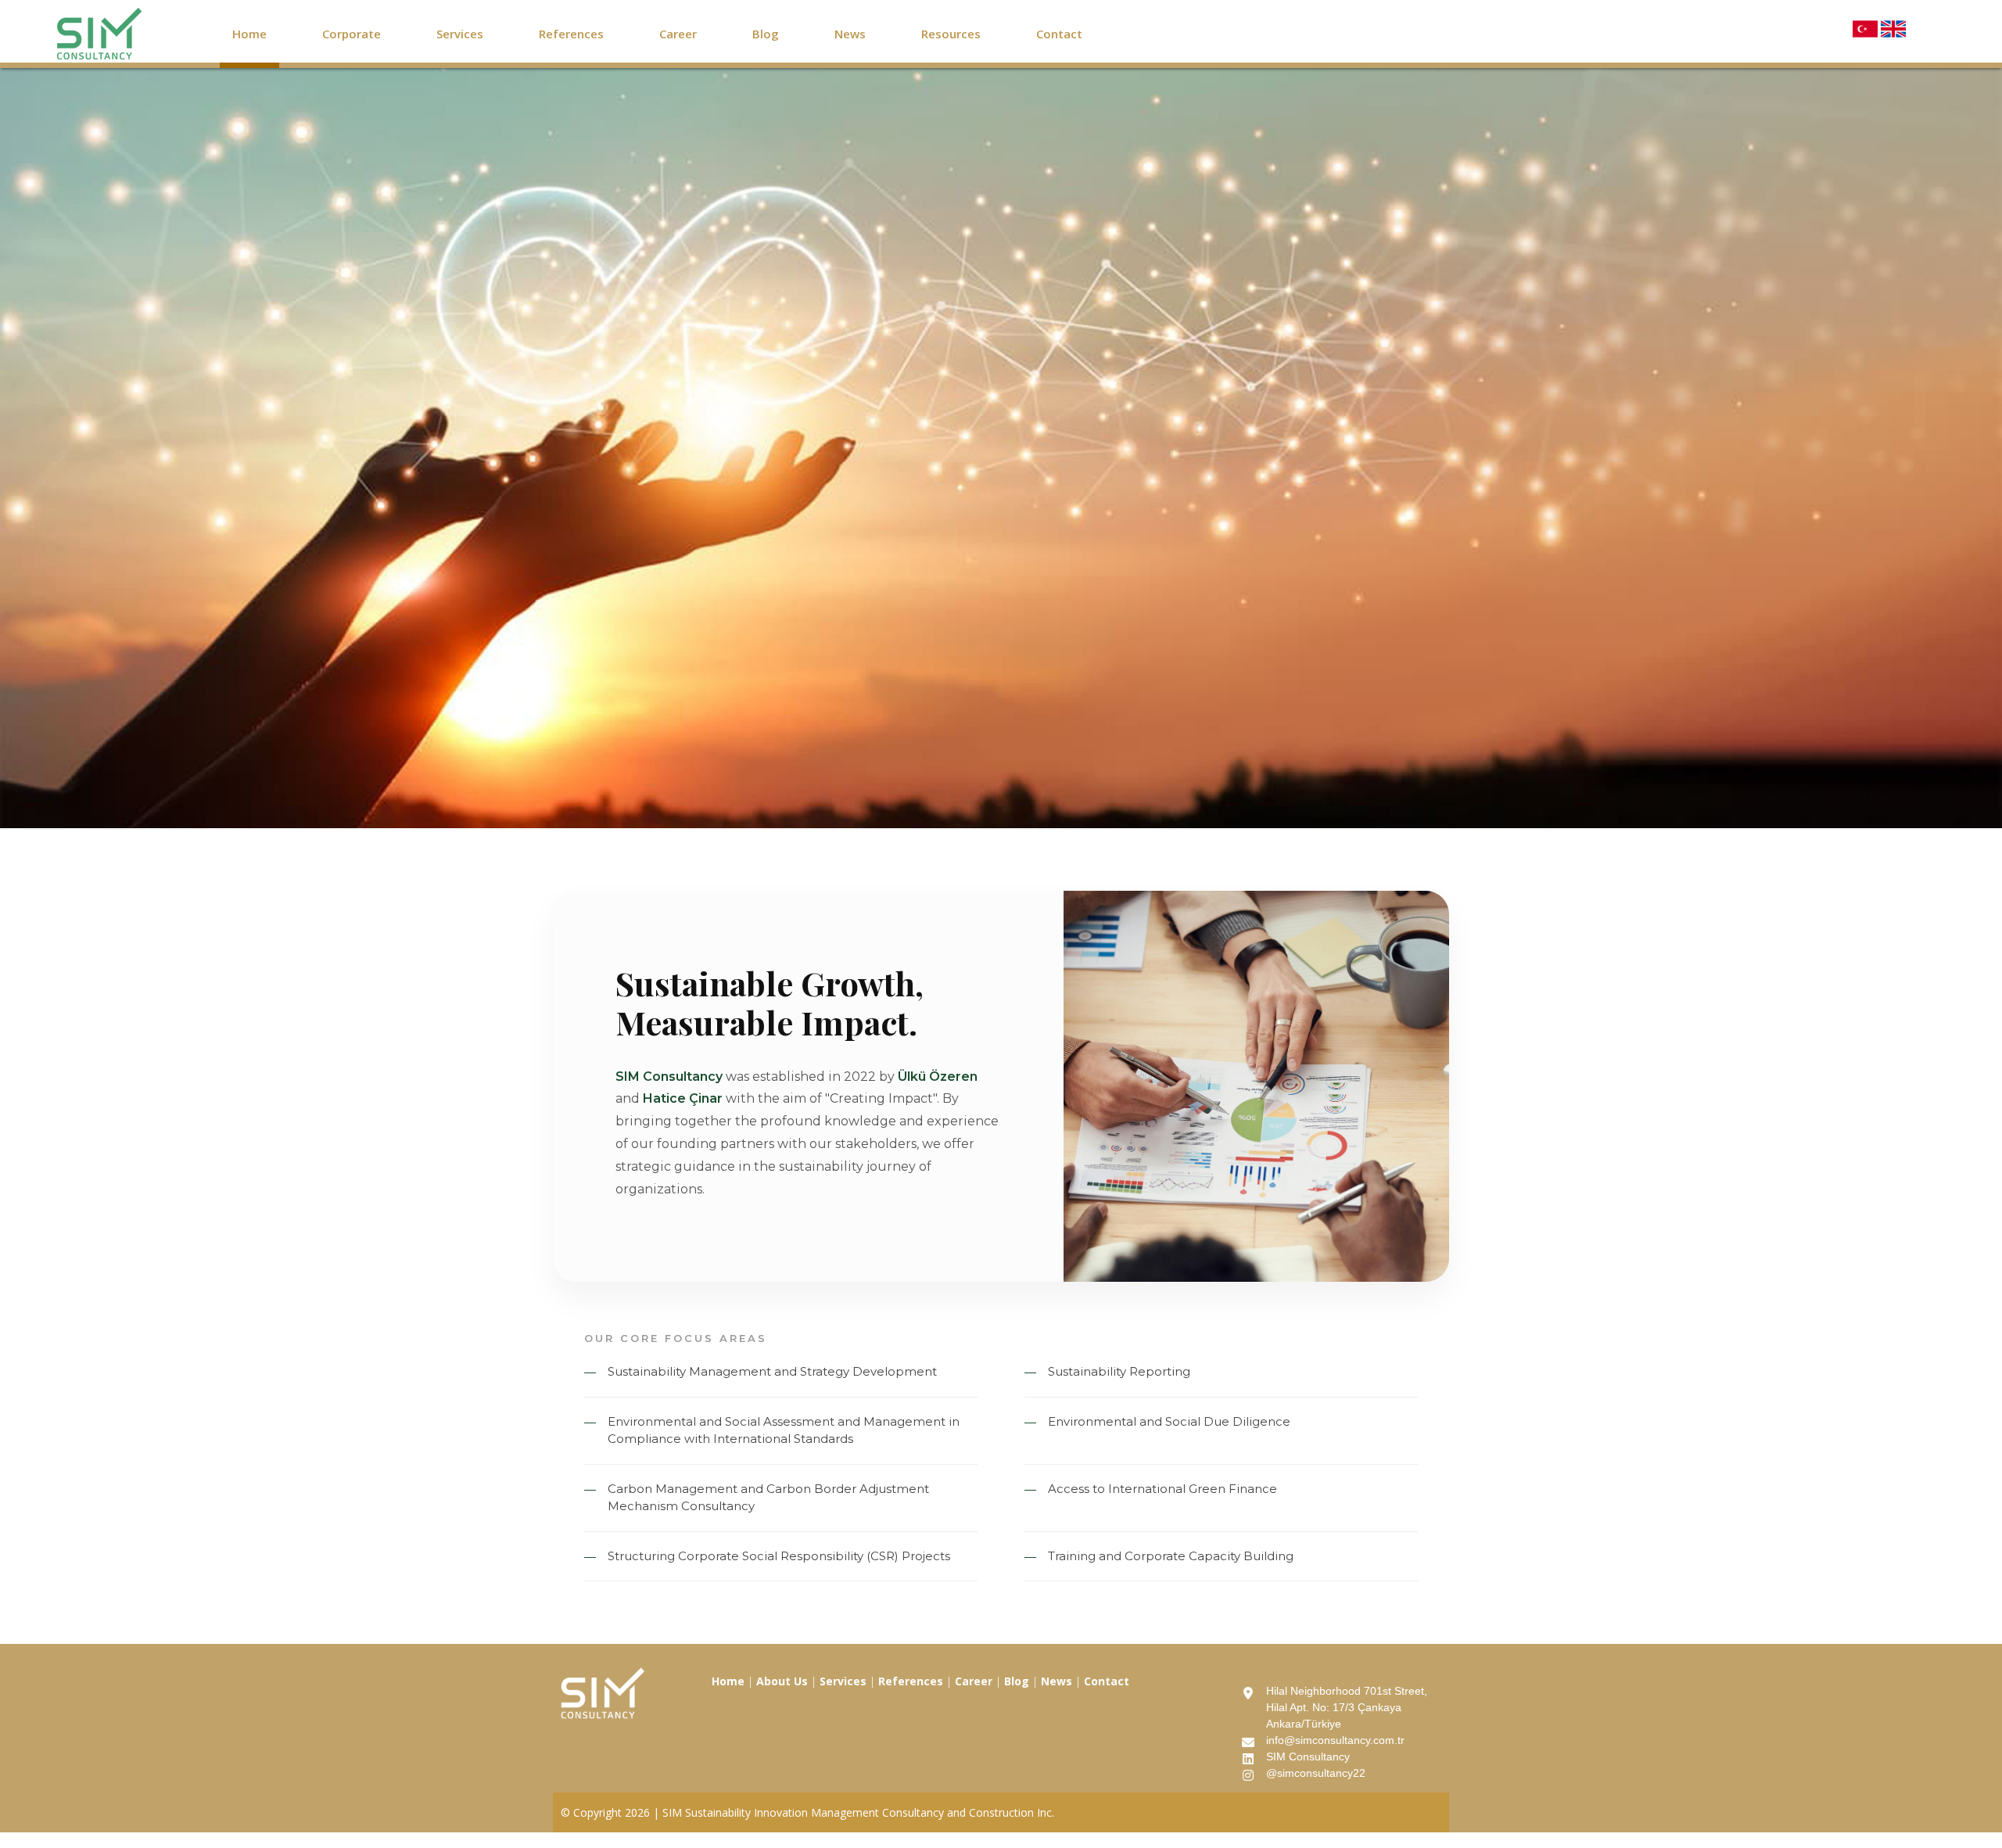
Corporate (352, 34)
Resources (951, 34)
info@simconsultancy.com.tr (1335, 1740)
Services (460, 34)
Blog (766, 34)
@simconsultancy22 (1316, 1773)
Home (249, 34)
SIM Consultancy (1308, 1756)
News (850, 34)
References (571, 34)
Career (678, 34)
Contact (1059, 34)
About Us (782, 1681)
